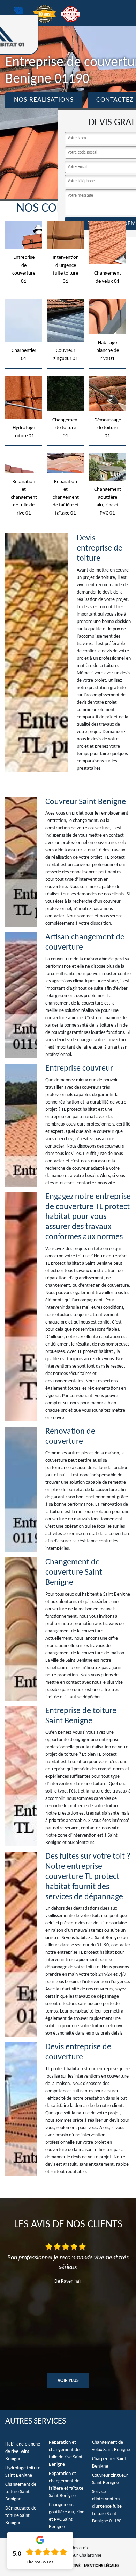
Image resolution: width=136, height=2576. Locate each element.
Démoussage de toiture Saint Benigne (21, 2516)
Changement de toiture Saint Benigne (21, 2492)
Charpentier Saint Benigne (109, 2463)
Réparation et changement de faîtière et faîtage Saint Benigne (66, 2485)
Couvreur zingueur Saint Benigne (110, 2479)
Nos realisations (44, 100)
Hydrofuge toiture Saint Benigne (23, 2472)
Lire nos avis (40, 2562)
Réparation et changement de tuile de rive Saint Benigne (66, 2454)
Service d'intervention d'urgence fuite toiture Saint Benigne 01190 (107, 2507)
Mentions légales (102, 2566)
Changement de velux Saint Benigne (111, 2446)
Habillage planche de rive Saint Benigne (23, 2452)
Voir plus (68, 2381)
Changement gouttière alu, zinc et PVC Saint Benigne (66, 2516)
